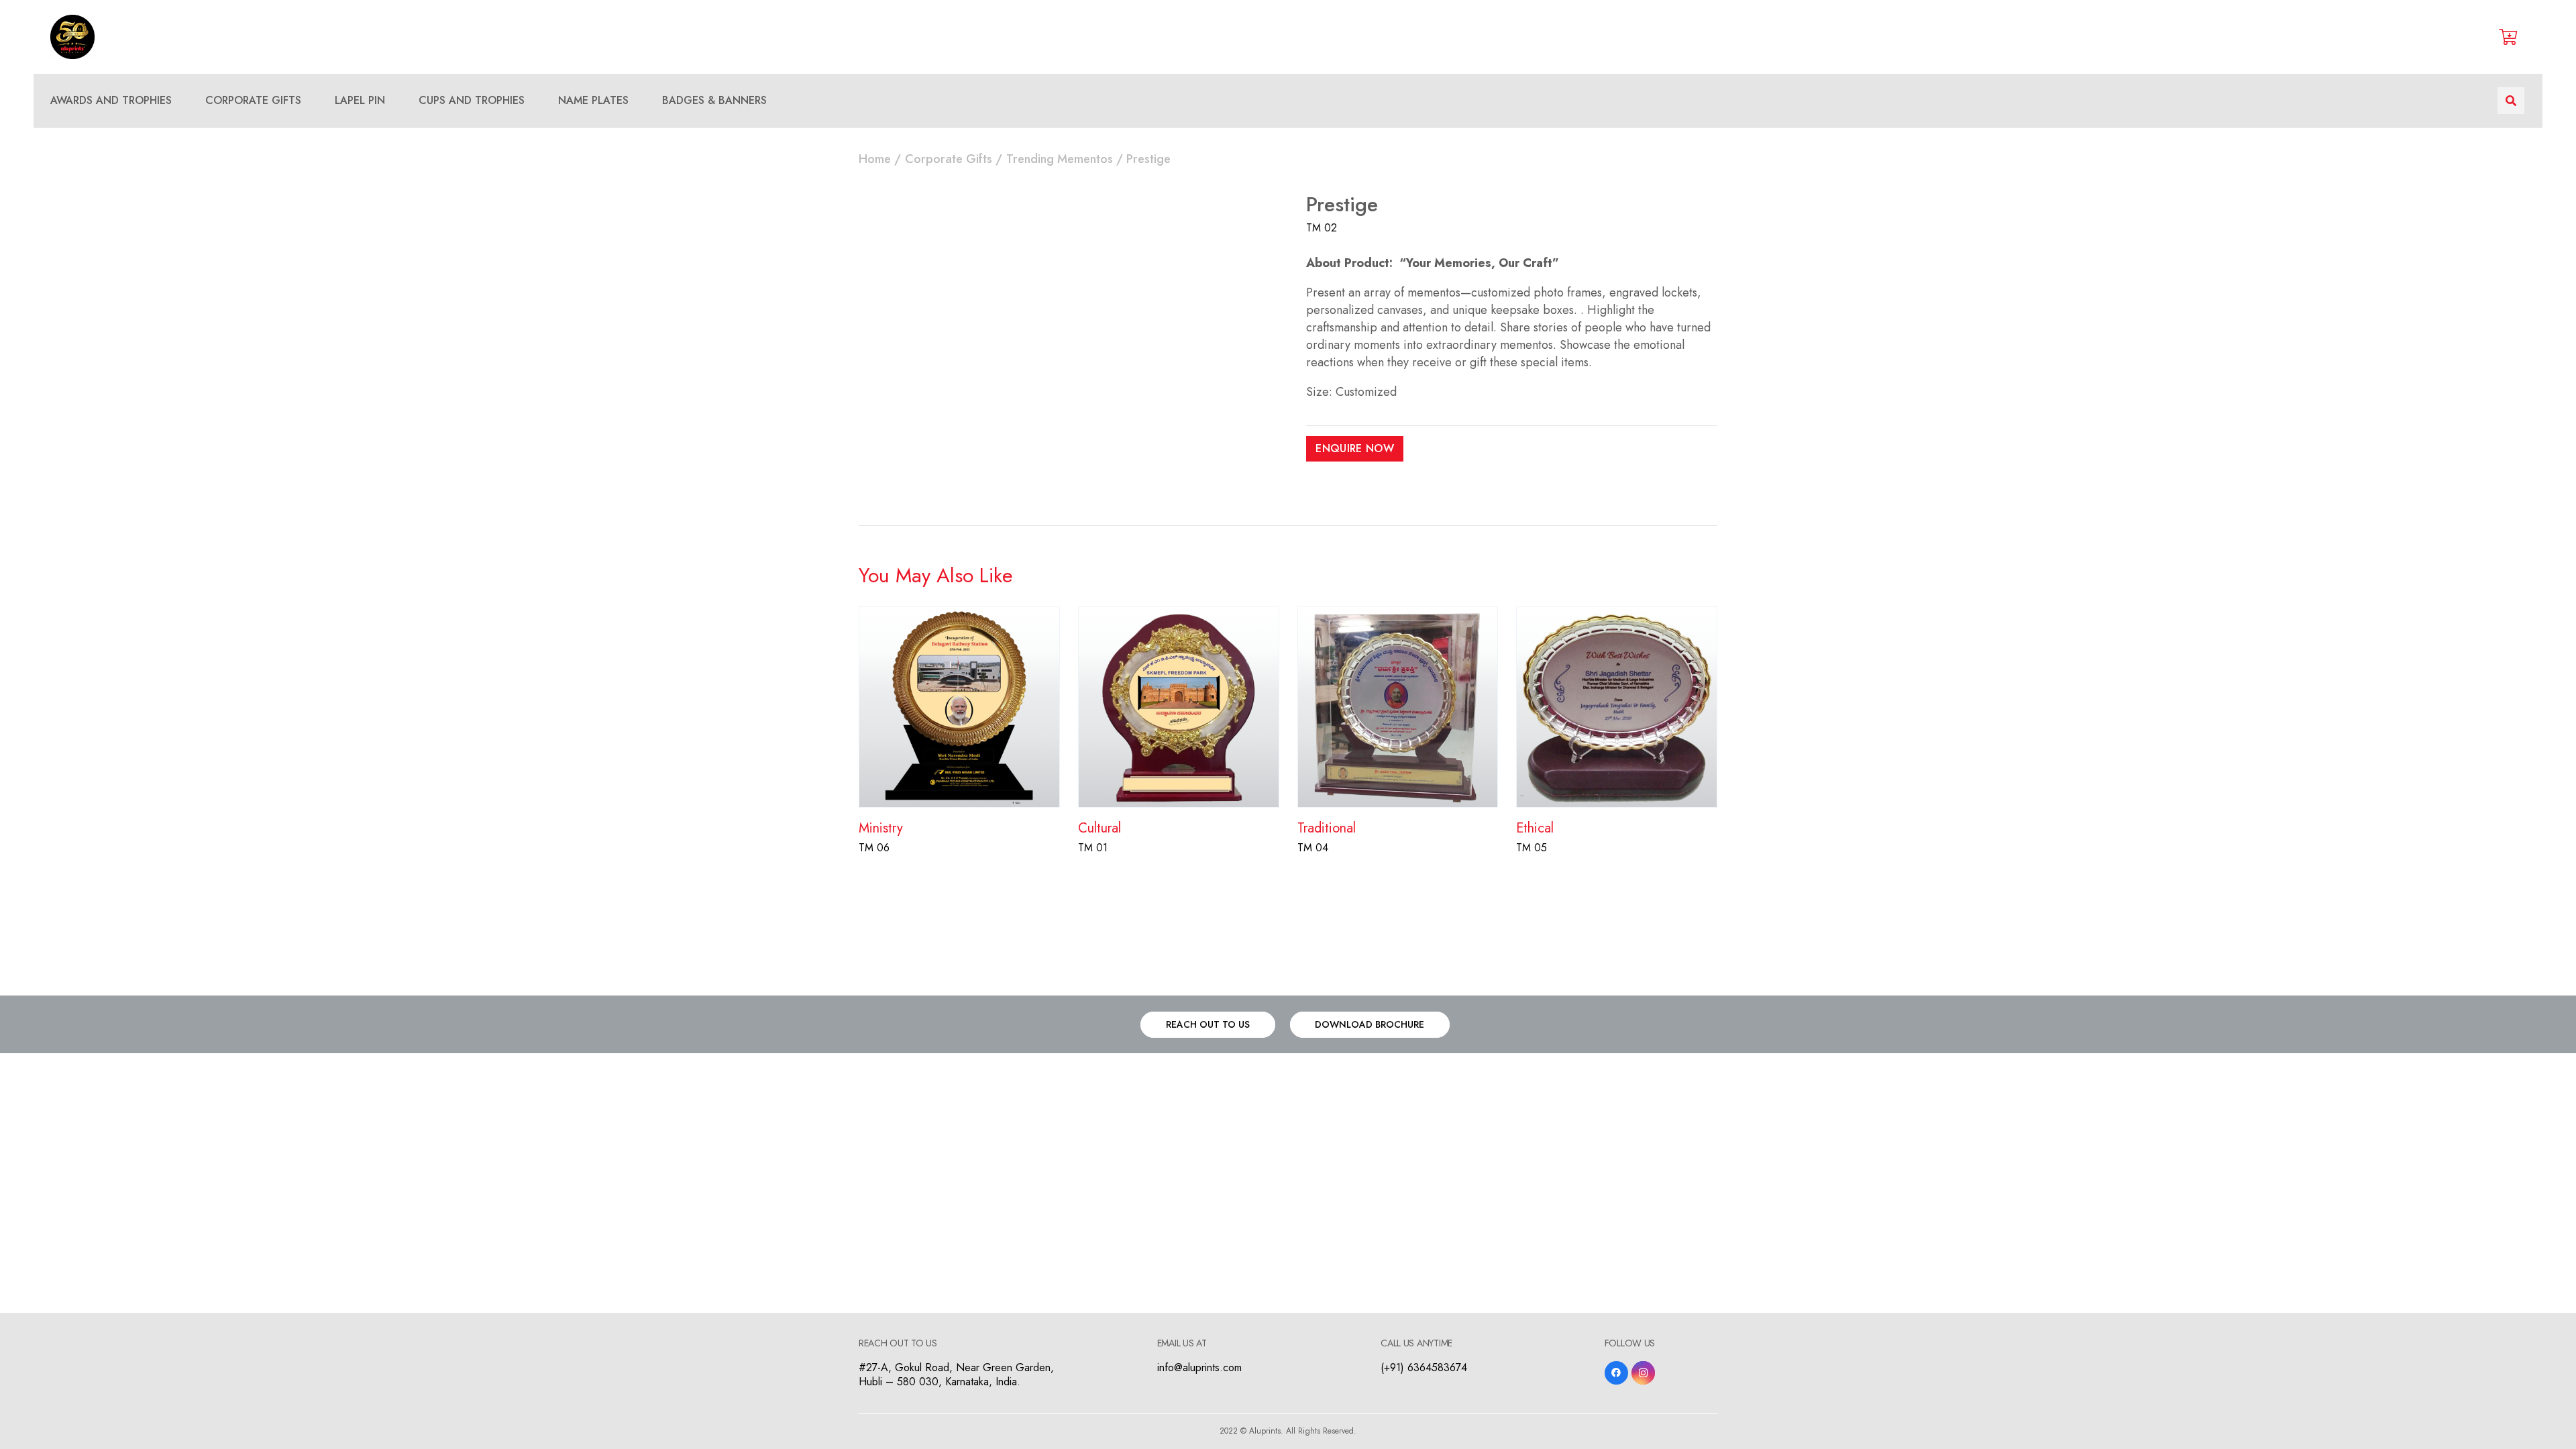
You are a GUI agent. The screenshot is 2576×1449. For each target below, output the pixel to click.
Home (875, 159)
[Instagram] (1643, 1373)
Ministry (881, 828)
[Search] (2511, 101)
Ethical (1535, 828)
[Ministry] (959, 615)
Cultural (1099, 828)
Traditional (1327, 828)
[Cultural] (1179, 615)
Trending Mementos (1060, 159)
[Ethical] (1617, 615)
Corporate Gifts (949, 159)
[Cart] (2508, 37)
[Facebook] (1616, 1373)
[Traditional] (1398, 615)
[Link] (72, 37)
